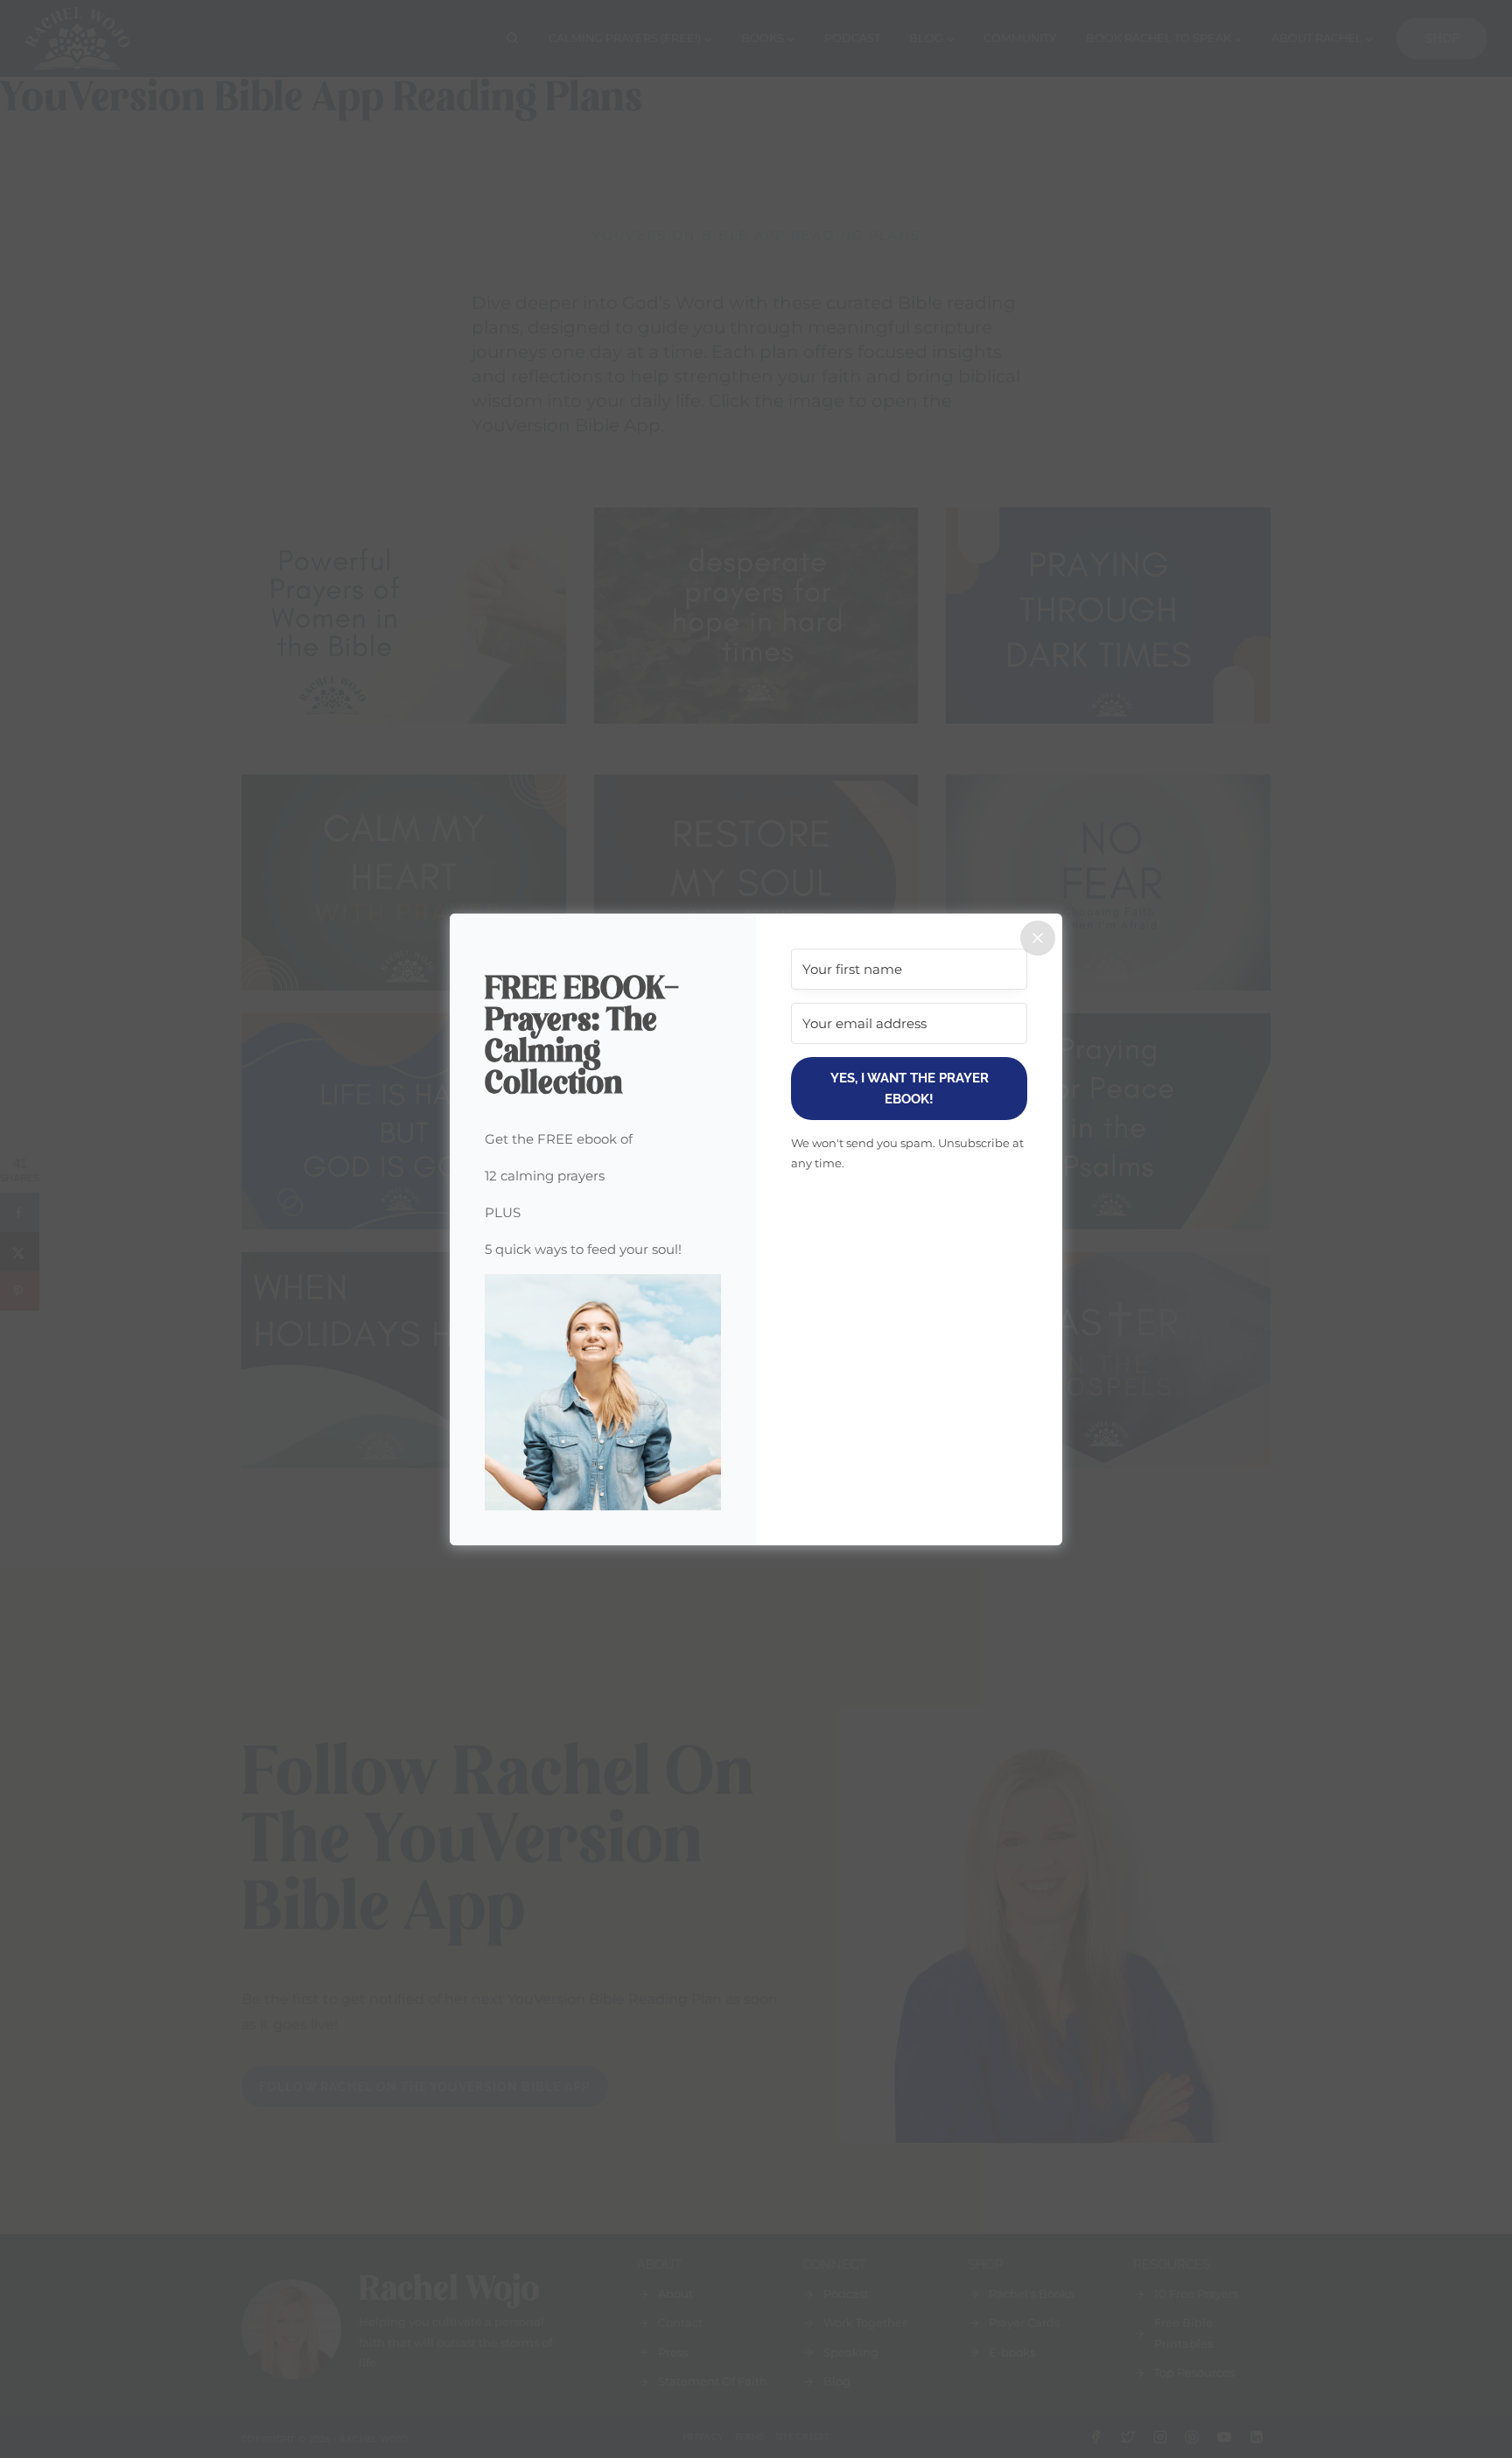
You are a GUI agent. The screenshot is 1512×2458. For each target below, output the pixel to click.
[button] (603, 1392)
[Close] (1038, 938)
